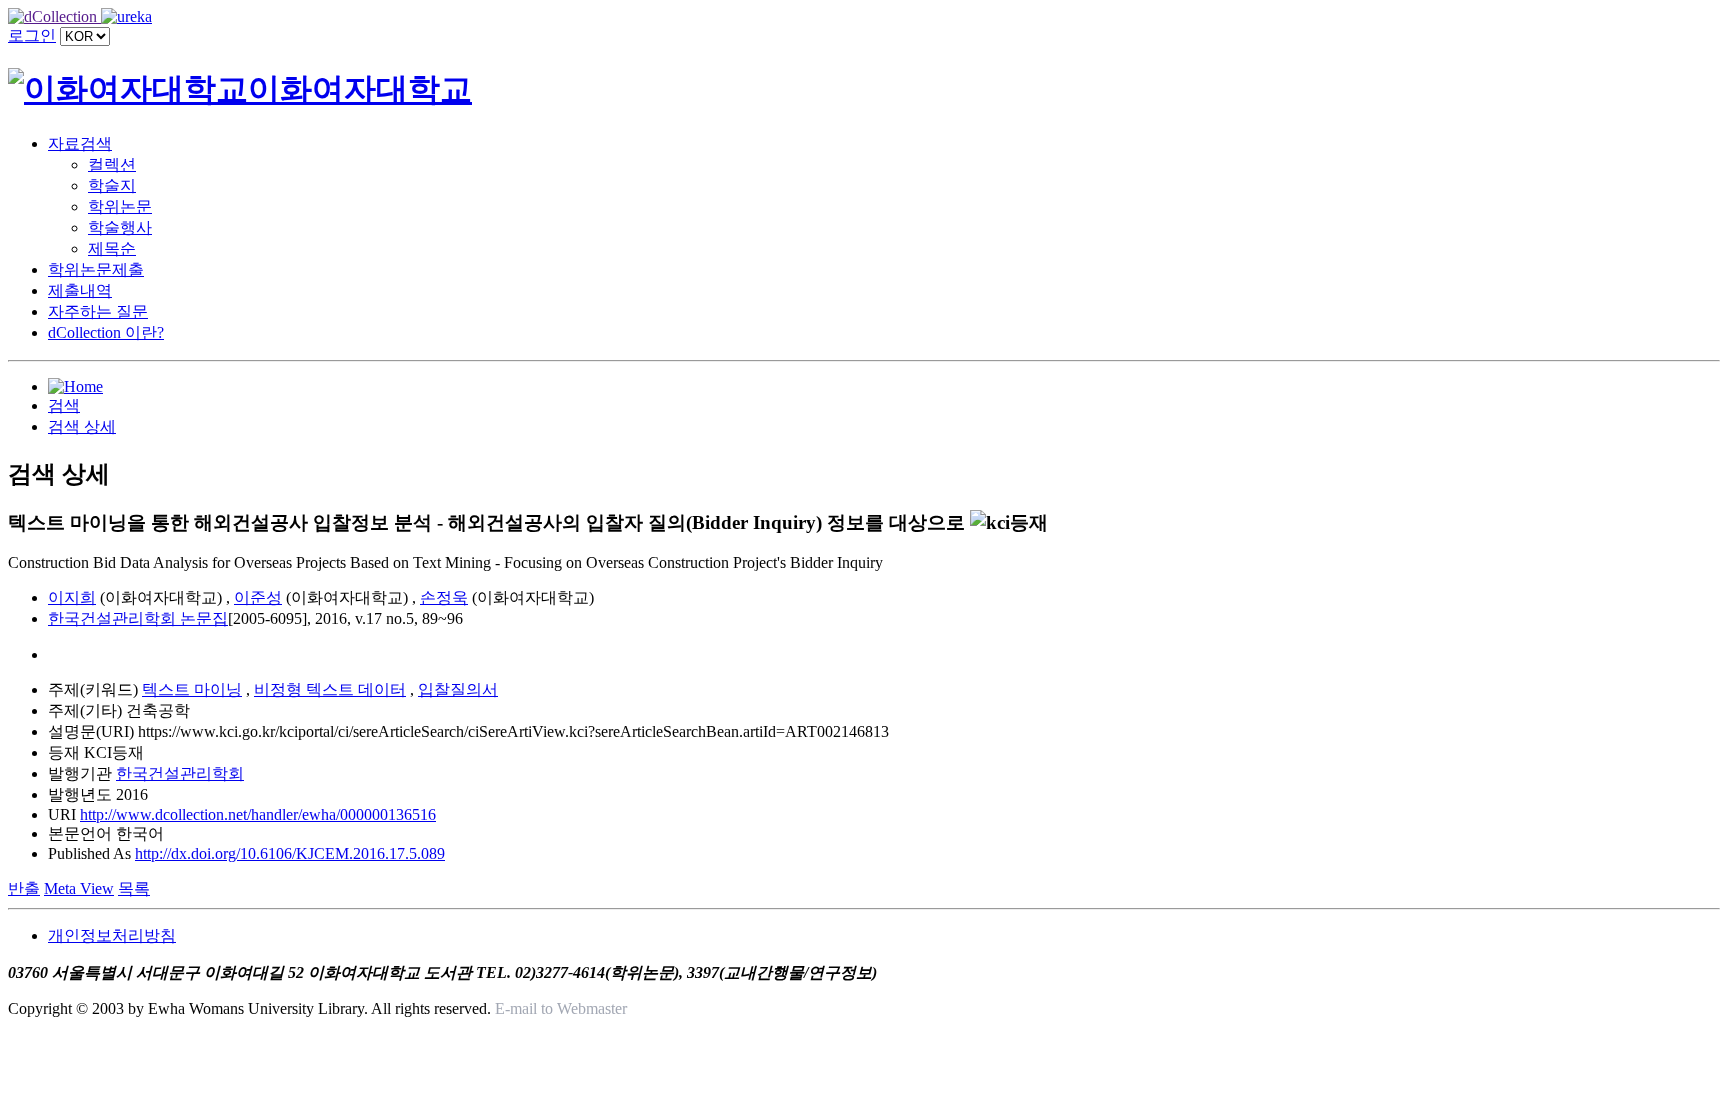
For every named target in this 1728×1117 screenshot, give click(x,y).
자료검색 (80, 143)
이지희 (72, 597)
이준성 (258, 597)
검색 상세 (82, 426)
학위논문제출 (96, 269)
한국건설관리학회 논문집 (138, 618)
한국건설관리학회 (180, 773)
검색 (64, 405)
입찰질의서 (458, 689)
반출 (24, 888)
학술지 (112, 185)
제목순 (112, 248)
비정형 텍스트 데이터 (330, 689)
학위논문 (120, 206)
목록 (134, 888)
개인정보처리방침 (112, 935)
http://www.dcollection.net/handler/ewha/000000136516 (258, 814)
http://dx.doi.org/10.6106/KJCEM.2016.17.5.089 (290, 853)
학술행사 (120, 227)
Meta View (79, 888)
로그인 (32, 35)
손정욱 (444, 597)
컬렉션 (112, 164)
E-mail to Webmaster (561, 1008)
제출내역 (80, 290)
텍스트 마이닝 (192, 689)
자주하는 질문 (98, 311)
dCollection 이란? (106, 332)
